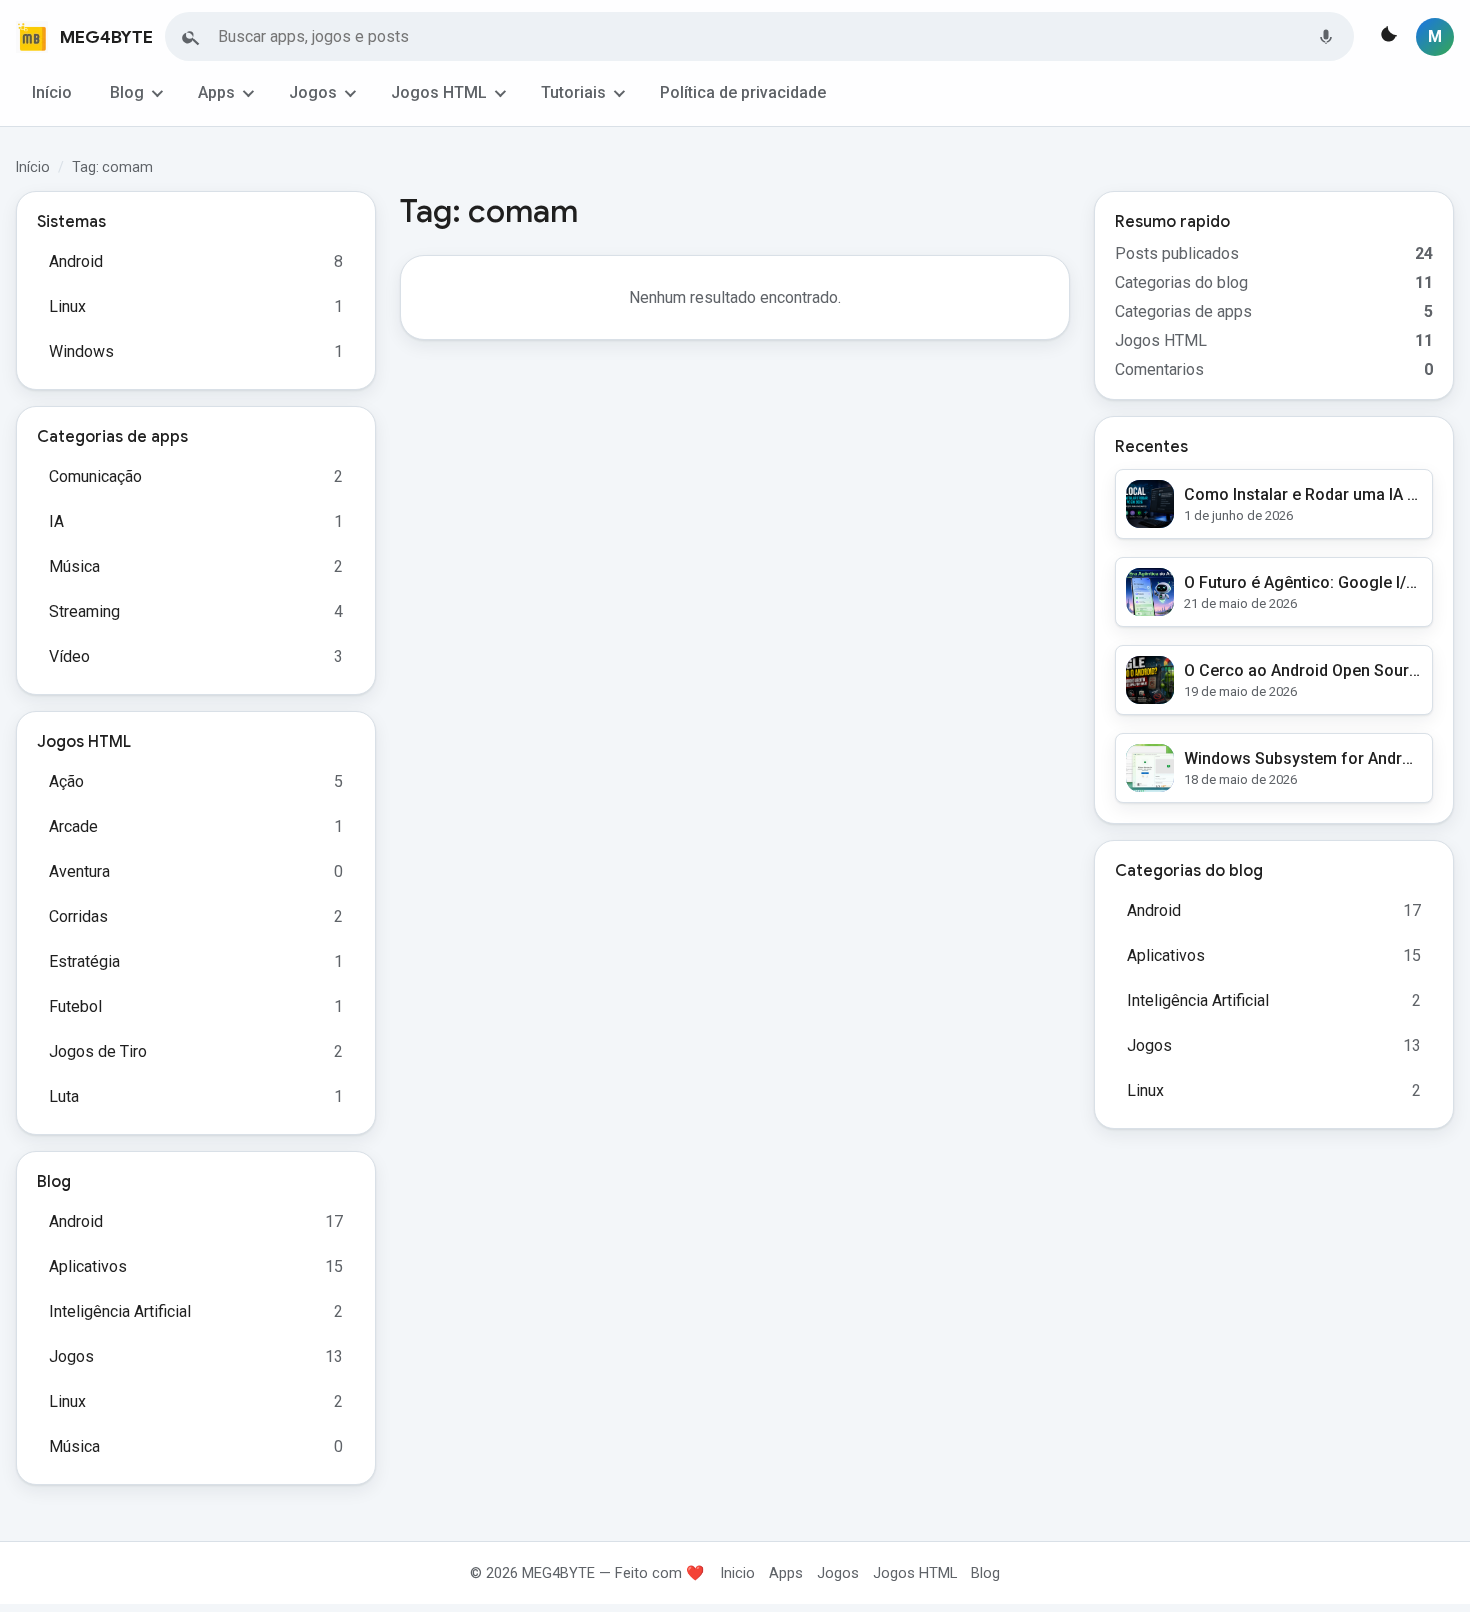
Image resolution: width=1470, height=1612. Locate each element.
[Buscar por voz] (1326, 37)
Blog (127, 92)
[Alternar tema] (1387, 37)
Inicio (737, 1573)
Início (52, 92)
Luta (64, 1096)
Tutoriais (573, 92)
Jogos (313, 92)
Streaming (84, 611)
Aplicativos (88, 1266)
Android (76, 261)
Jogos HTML (439, 92)
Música (74, 566)
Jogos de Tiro (98, 1051)
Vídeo (69, 656)
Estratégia (84, 961)
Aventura (79, 871)
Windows (81, 351)
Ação (66, 781)
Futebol (75, 1006)
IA (56, 521)
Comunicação (95, 476)
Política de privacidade (743, 92)
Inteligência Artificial (120, 1311)
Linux (67, 306)
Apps (216, 92)
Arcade (73, 826)
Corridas (78, 916)
